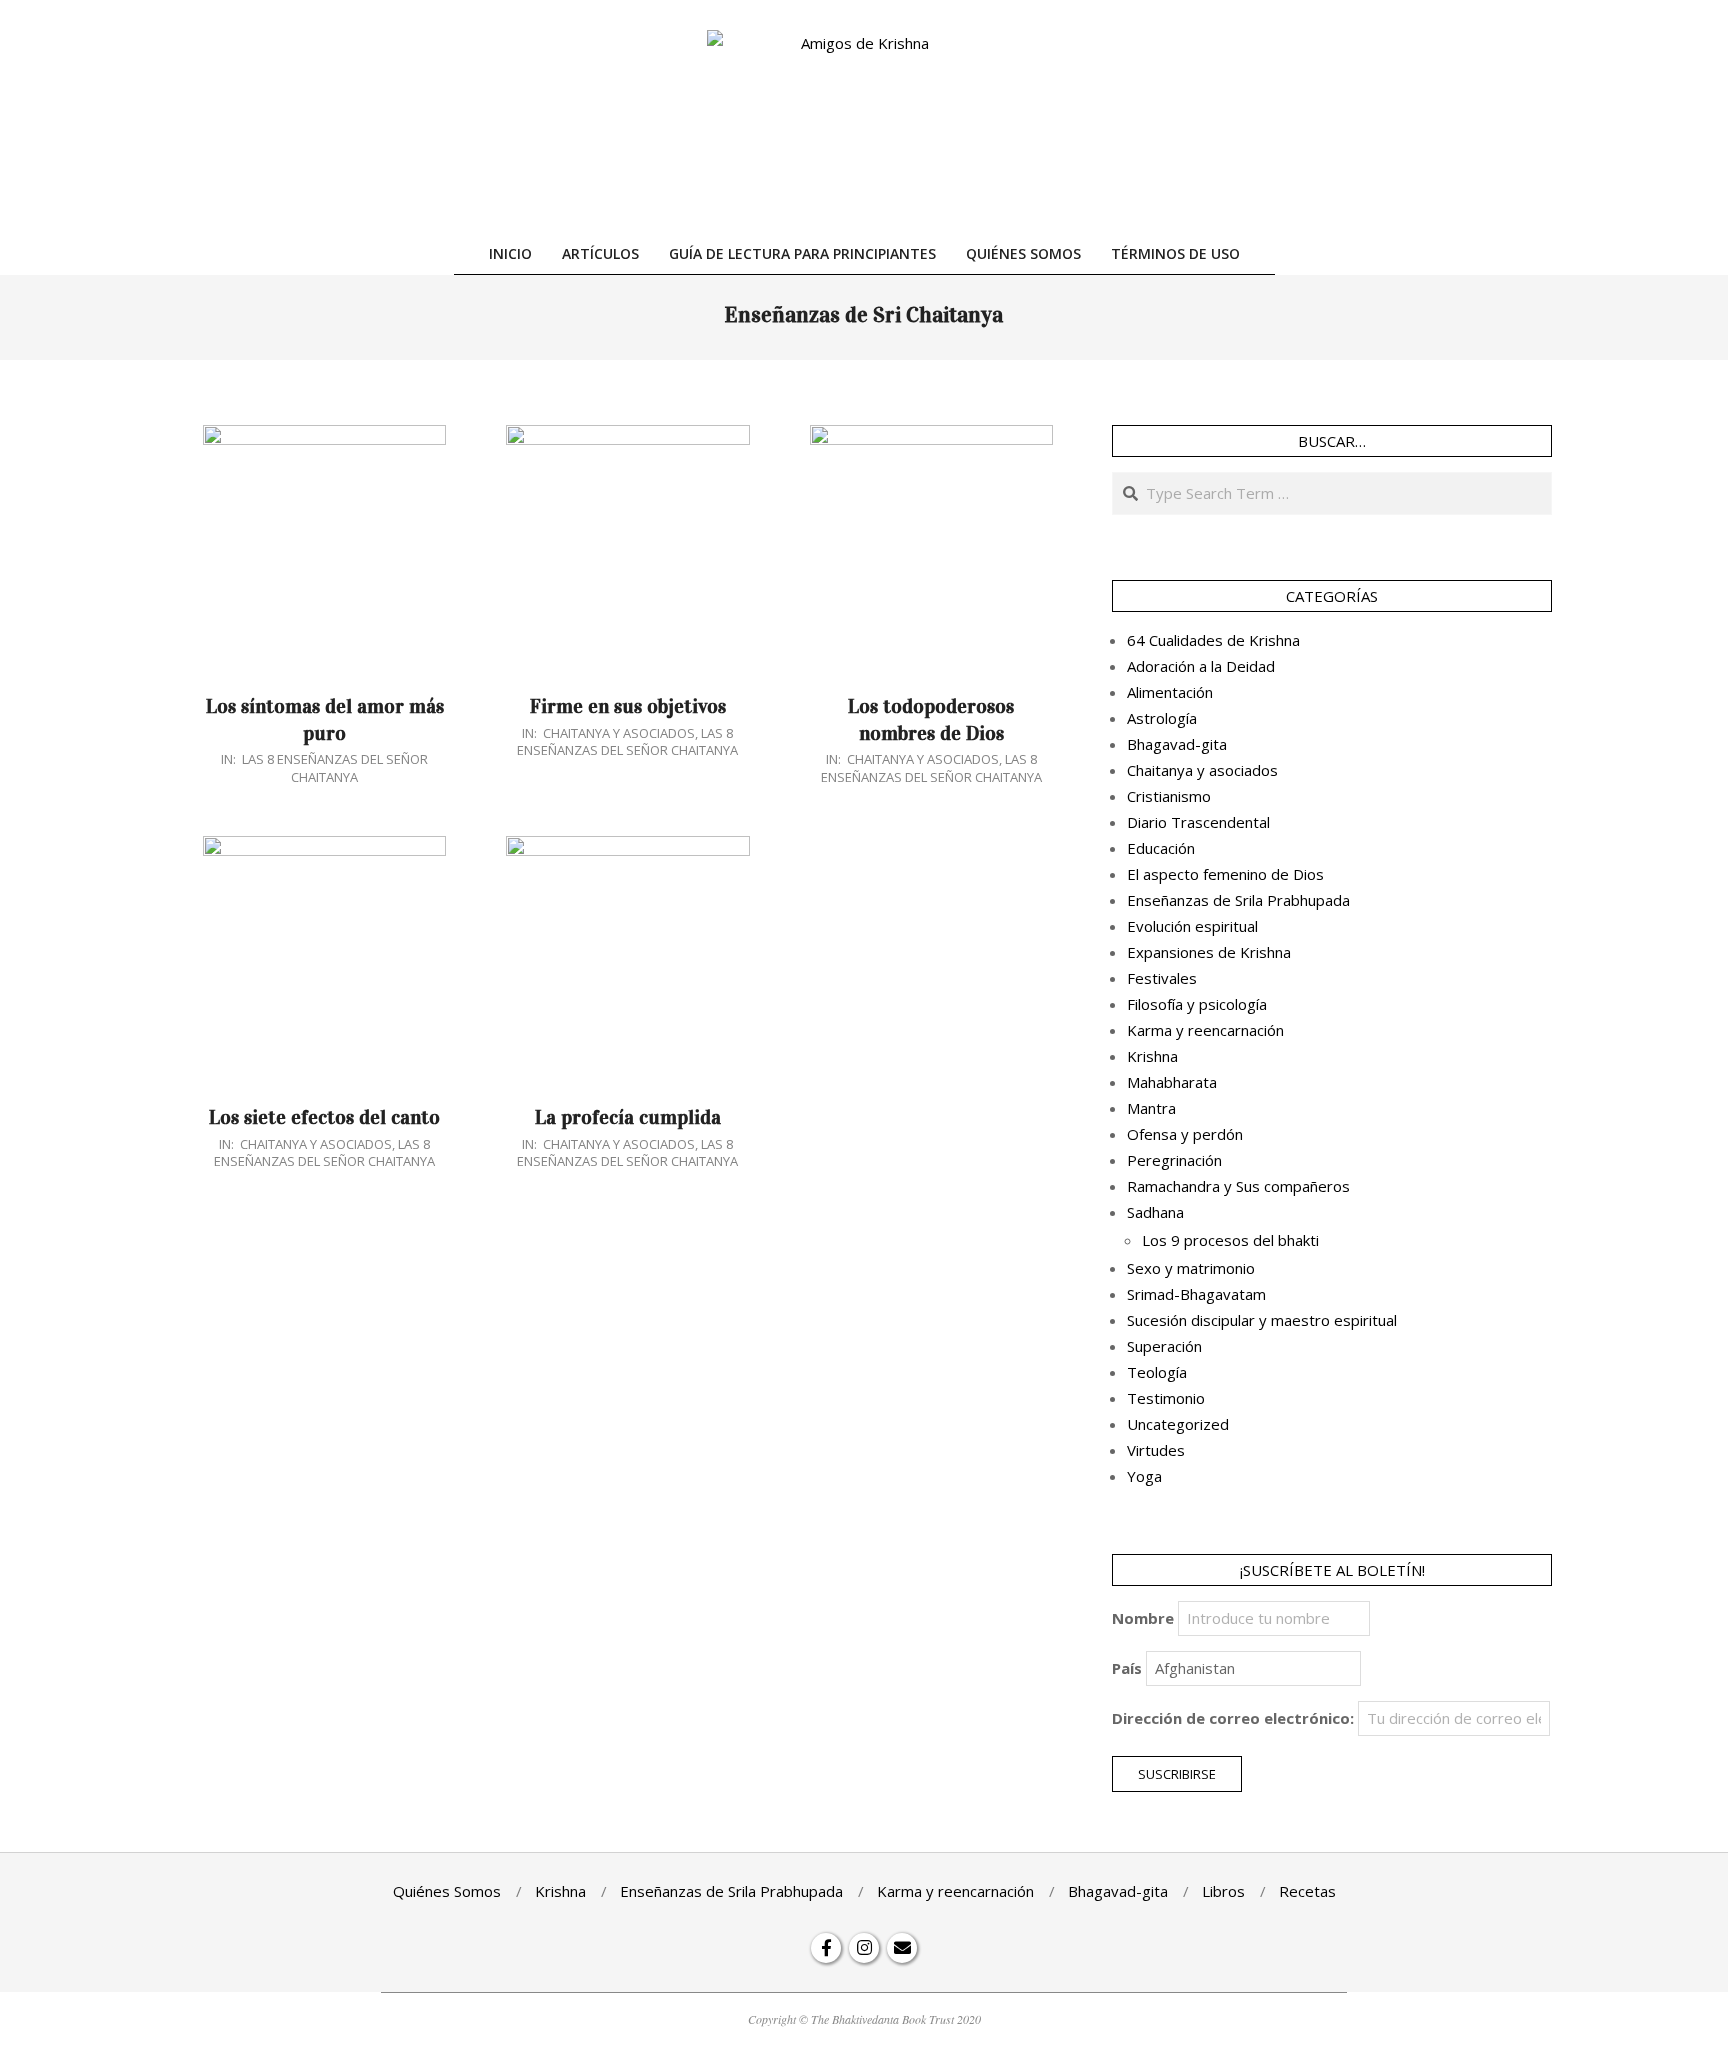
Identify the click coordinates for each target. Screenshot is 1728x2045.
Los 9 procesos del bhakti (1230, 1240)
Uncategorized (1178, 1424)
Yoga (1144, 1476)
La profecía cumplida (628, 1117)
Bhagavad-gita (1177, 744)
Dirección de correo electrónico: (1233, 1718)
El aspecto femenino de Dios (1225, 874)
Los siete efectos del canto (324, 1117)
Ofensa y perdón (1185, 1134)
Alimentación (1170, 692)
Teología (1157, 1372)
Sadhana (1155, 1212)
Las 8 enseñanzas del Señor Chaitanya (335, 767)
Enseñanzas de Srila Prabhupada (1238, 900)
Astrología (1162, 718)
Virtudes (1156, 1450)
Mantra (1151, 1108)
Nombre (1143, 1618)
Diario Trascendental (1198, 822)
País (1127, 1668)
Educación (1161, 848)
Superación (1164, 1346)
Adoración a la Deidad (1201, 666)
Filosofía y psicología (1197, 1004)
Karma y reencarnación (1205, 1030)
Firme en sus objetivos (628, 706)
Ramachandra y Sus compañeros (1238, 1186)
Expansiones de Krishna (1209, 952)
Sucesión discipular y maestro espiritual (1262, 1320)
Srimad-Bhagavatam (1196, 1294)
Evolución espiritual (1192, 926)
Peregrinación (1174, 1160)
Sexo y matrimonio (1191, 1268)
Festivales (1162, 978)
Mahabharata (1172, 1082)
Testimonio (1166, 1398)
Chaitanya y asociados (619, 733)
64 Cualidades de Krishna (1213, 640)
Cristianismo (1169, 796)
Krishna (1152, 1056)
